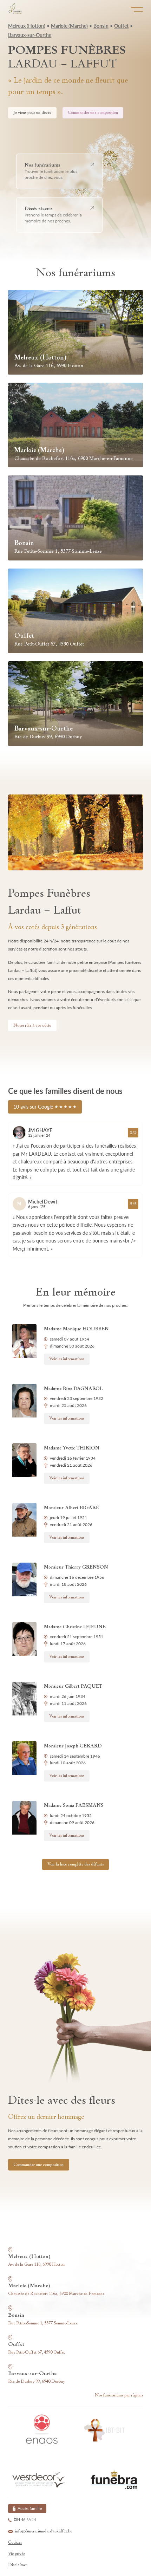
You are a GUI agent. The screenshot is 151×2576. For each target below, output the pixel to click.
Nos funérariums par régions (119, 2395)
